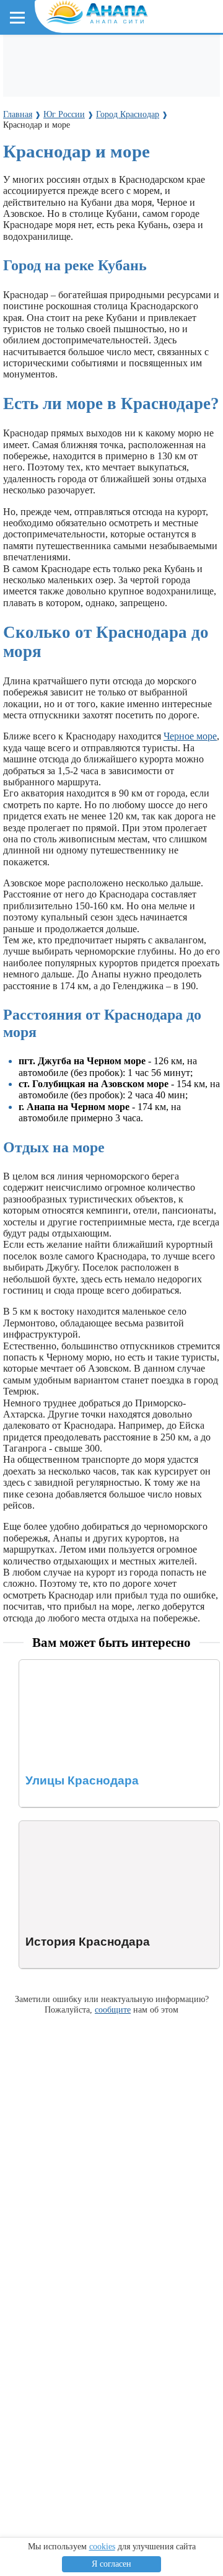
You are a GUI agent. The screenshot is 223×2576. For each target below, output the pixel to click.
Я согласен (111, 2564)
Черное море (190, 736)
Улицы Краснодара (59, 1665)
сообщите (113, 2009)
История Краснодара (63, 1826)
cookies (102, 2547)
